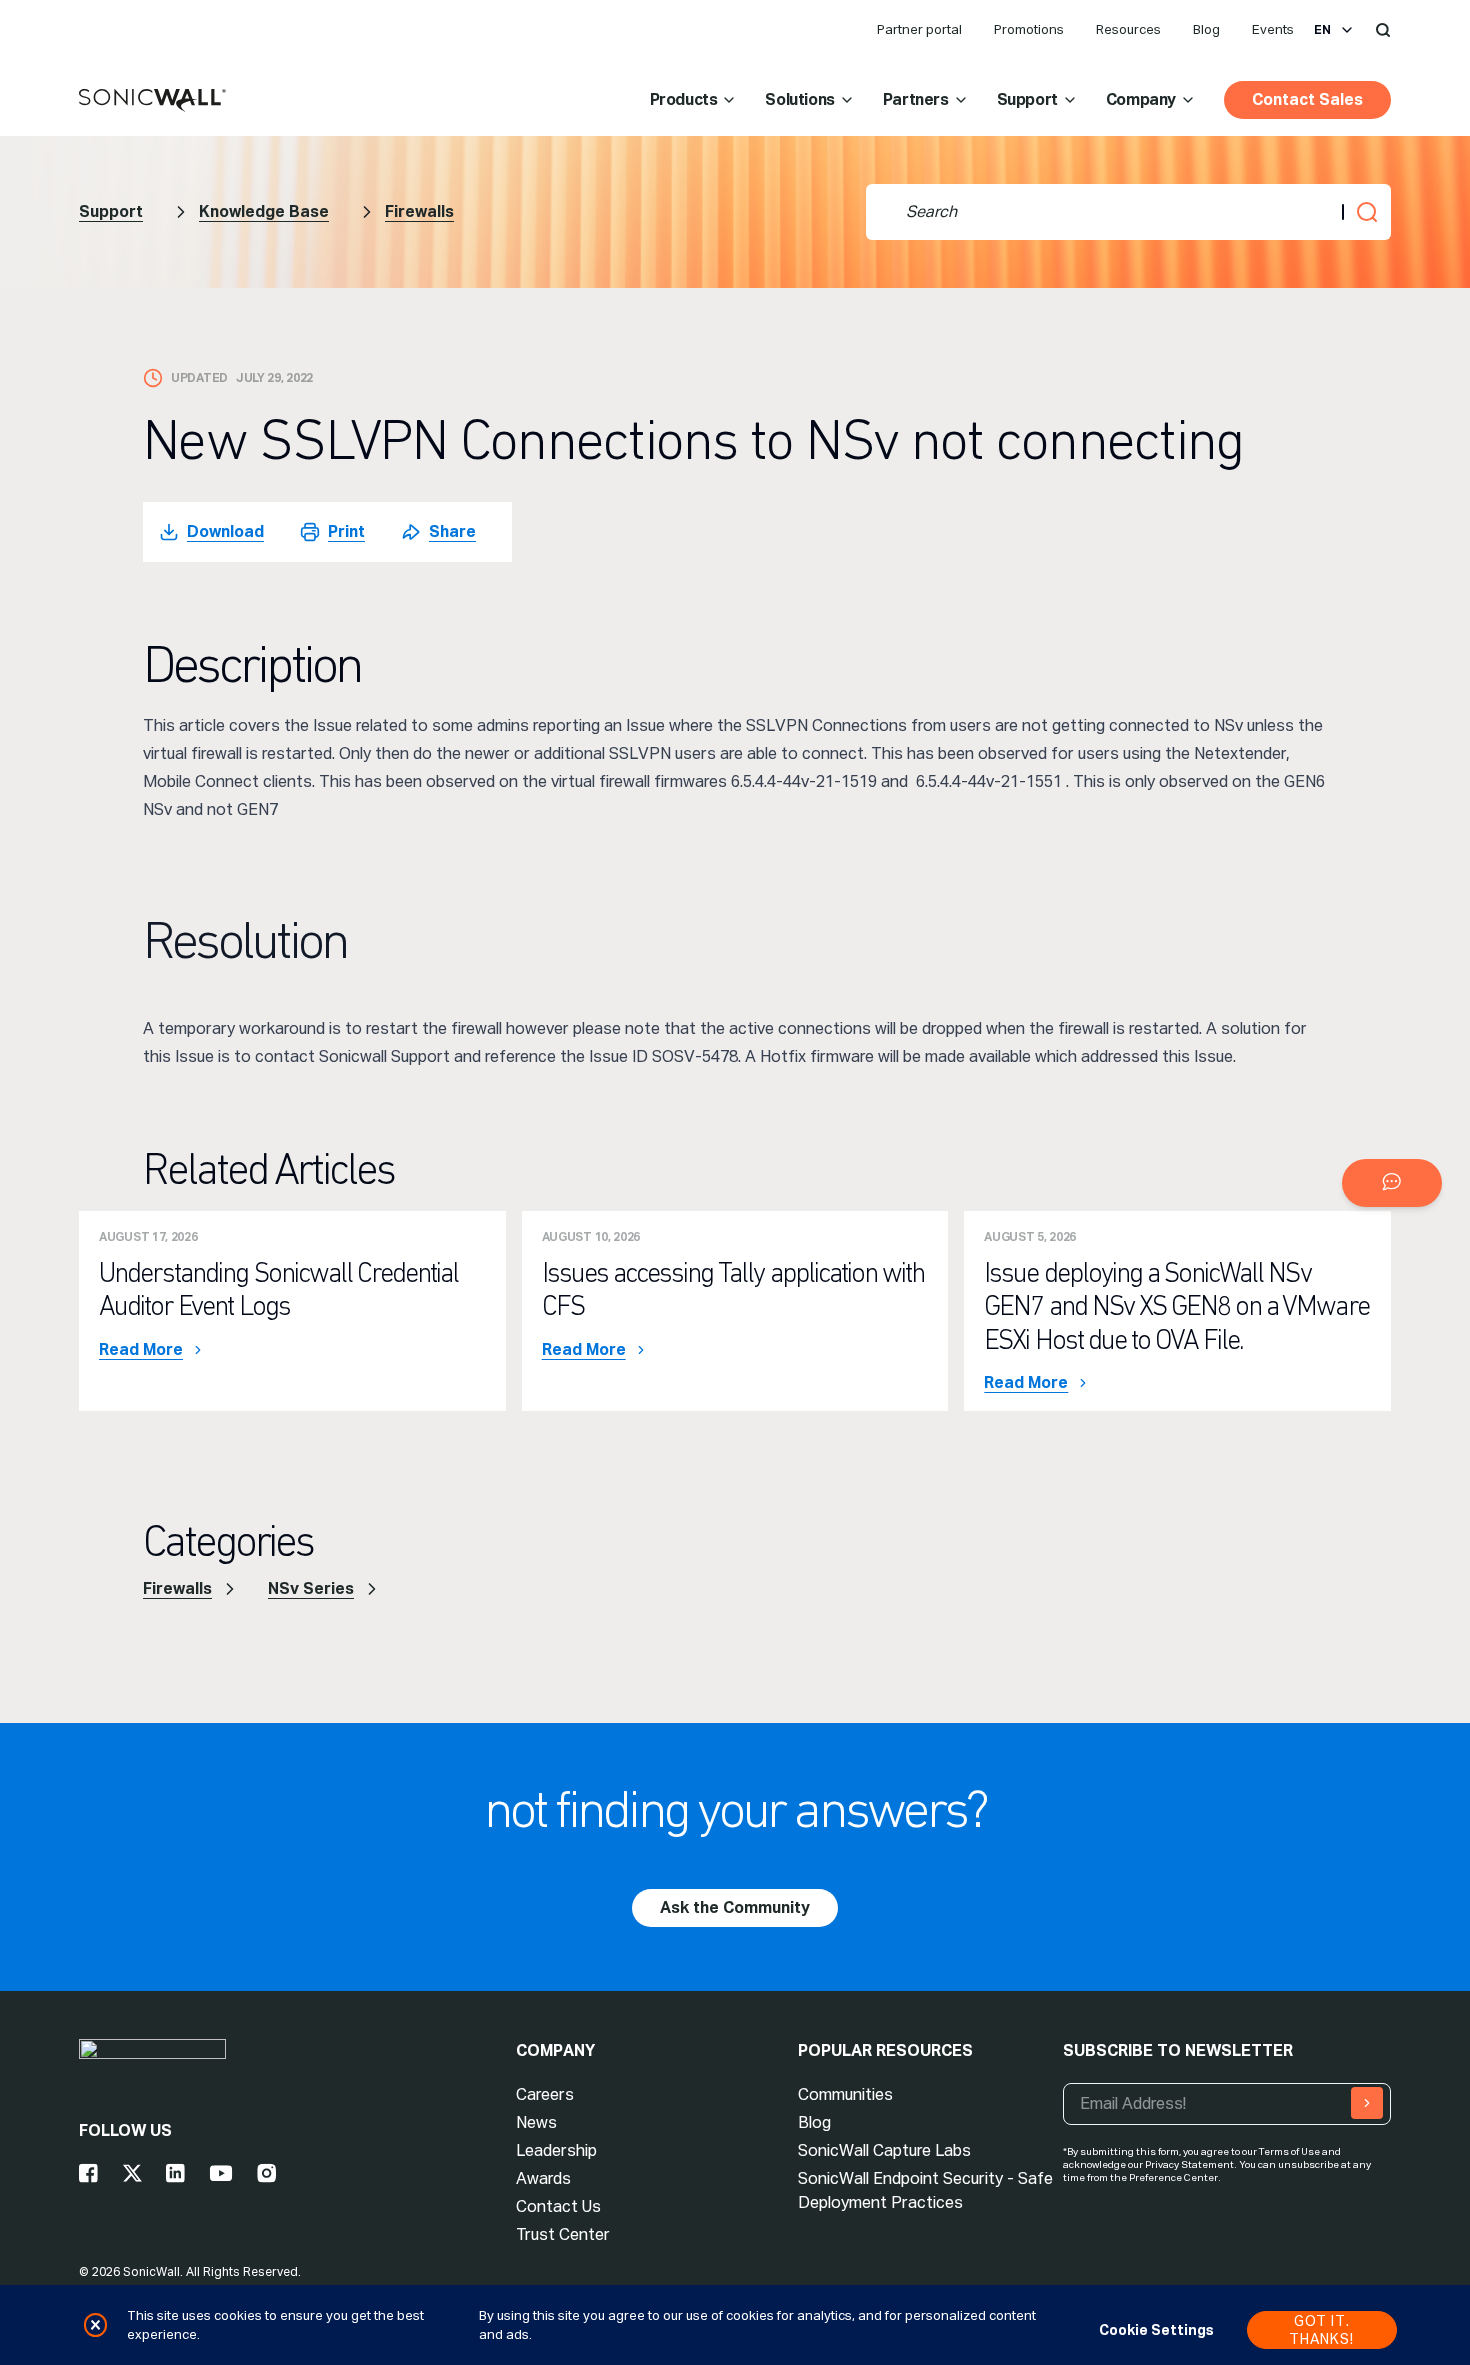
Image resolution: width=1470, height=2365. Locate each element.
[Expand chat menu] (1392, 1183)
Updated (199, 378)
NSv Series (311, 1588)
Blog (1206, 29)
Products (684, 99)
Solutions (799, 99)
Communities (845, 2094)
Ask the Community (735, 1907)
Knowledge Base (264, 211)
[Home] (152, 101)
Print (346, 531)
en (1322, 30)
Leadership (556, 2150)
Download (225, 531)
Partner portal (919, 29)
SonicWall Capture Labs (884, 2150)
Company (1141, 99)
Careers (545, 2094)
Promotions (1029, 29)
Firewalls (419, 211)
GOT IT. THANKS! (1321, 2330)
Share (452, 531)
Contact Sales (1307, 99)
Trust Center (563, 2234)
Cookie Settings (1156, 2330)
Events (1273, 29)
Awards (543, 2178)
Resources (1128, 29)
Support (1027, 99)
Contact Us (558, 2206)
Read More (141, 1350)
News (536, 2122)
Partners (916, 99)
